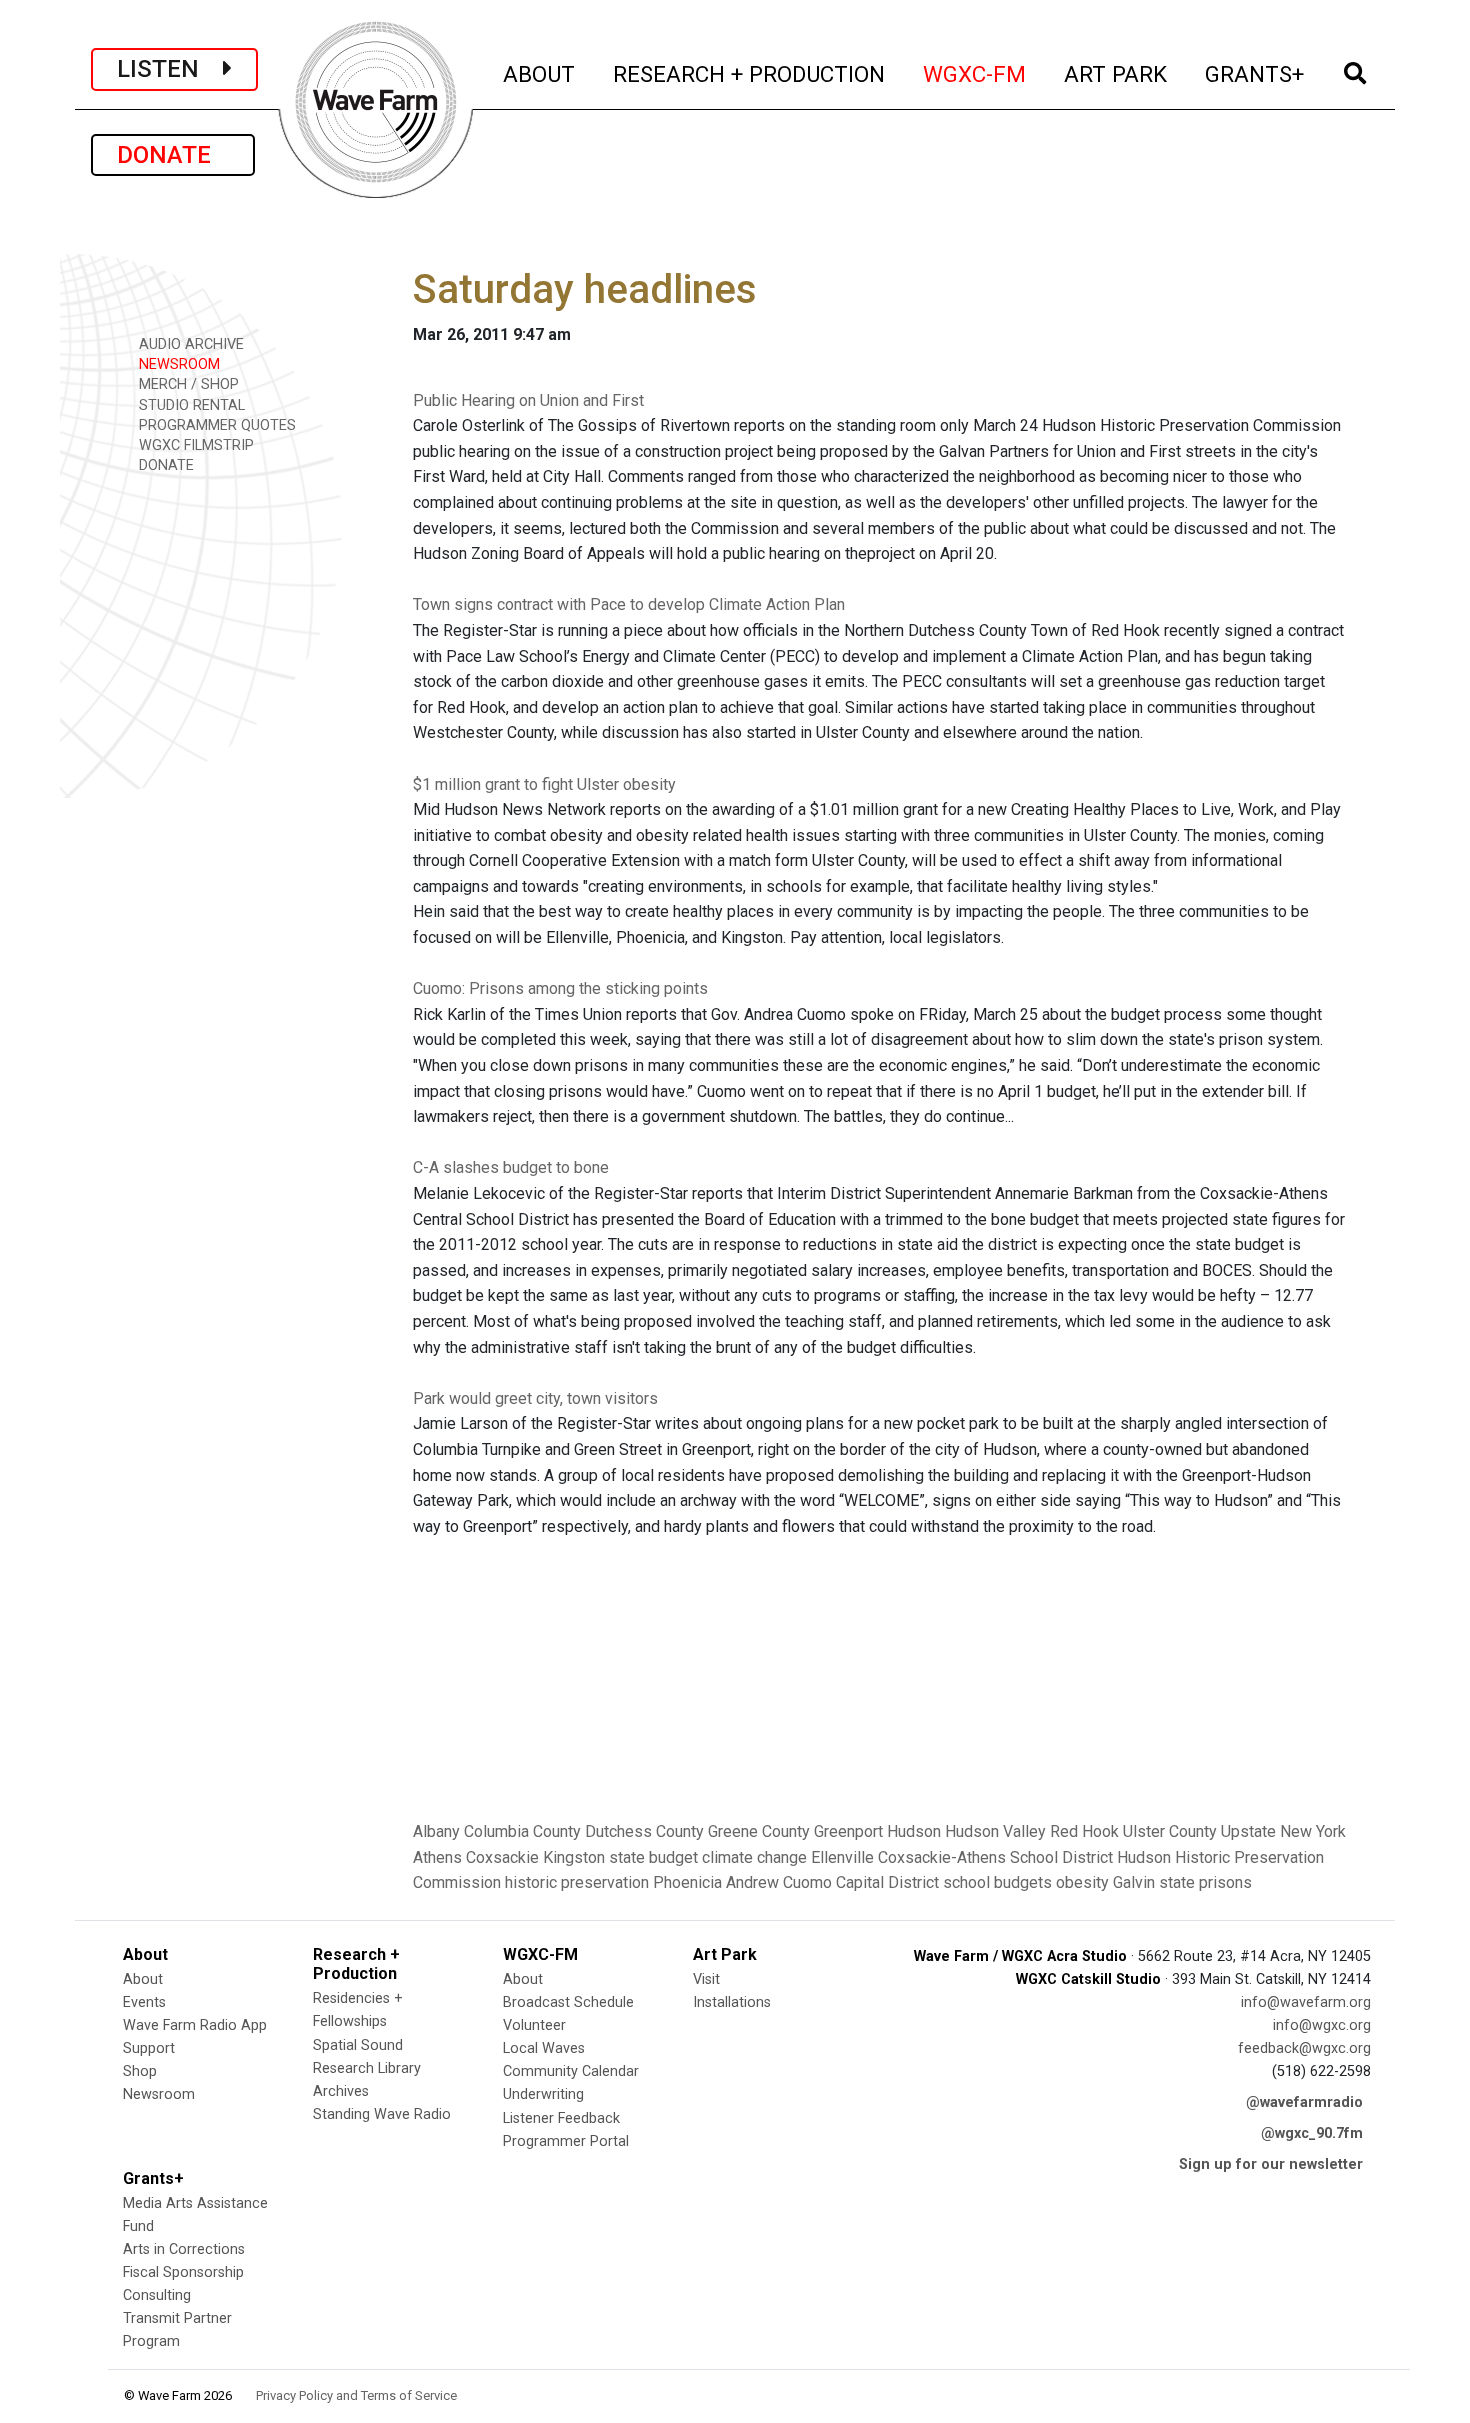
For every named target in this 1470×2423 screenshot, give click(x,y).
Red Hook (1084, 1831)
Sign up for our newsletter (1271, 2164)
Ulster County (1170, 1831)
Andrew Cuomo (779, 1882)
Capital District (887, 1882)
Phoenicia (687, 1882)
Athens (437, 1857)
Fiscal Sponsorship (183, 2272)
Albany (436, 1831)
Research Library (367, 2068)
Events (144, 2002)
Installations (732, 2002)
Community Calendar (571, 2071)
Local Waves (544, 2048)
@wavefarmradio (1304, 2102)
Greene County (759, 1831)
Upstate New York (1283, 1831)
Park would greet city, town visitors (535, 1398)
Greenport (848, 1831)
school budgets (997, 1882)
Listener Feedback (561, 2118)
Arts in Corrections (184, 2249)
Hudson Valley (995, 1831)
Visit (706, 1979)
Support (149, 2048)
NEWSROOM (177, 364)
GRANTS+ (1255, 73)
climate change (754, 1857)
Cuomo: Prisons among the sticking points (560, 988)
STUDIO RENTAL (190, 405)
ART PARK (1116, 73)
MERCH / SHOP (187, 384)
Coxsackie (502, 1857)
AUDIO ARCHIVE (189, 344)
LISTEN (170, 69)
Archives (341, 2091)
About (143, 1979)
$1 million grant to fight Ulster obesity (544, 784)
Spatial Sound (358, 2045)
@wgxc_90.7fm (1312, 2133)
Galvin (1134, 1882)
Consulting (157, 2295)
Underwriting (543, 2094)
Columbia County (522, 1831)
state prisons (1205, 1882)
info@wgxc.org (1322, 2025)
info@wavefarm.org (1306, 2002)
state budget (653, 1857)
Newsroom (159, 2094)
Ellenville (842, 1857)
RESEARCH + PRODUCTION (750, 73)
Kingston (574, 1857)
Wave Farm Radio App (195, 2025)
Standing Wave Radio (382, 2114)
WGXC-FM (975, 73)
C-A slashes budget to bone (511, 1167)
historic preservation (577, 1882)
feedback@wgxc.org (1304, 2048)
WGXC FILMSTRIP (194, 445)
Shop (140, 2071)
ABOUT (540, 73)
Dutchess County (644, 1831)
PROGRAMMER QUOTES (215, 425)
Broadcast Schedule (568, 2002)
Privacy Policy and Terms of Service (356, 2395)
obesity (1082, 1882)
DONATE (173, 155)
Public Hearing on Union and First (528, 400)
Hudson (914, 1831)
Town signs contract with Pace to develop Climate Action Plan (629, 604)
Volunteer (534, 2025)
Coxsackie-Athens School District (995, 1857)
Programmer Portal (566, 2141)
